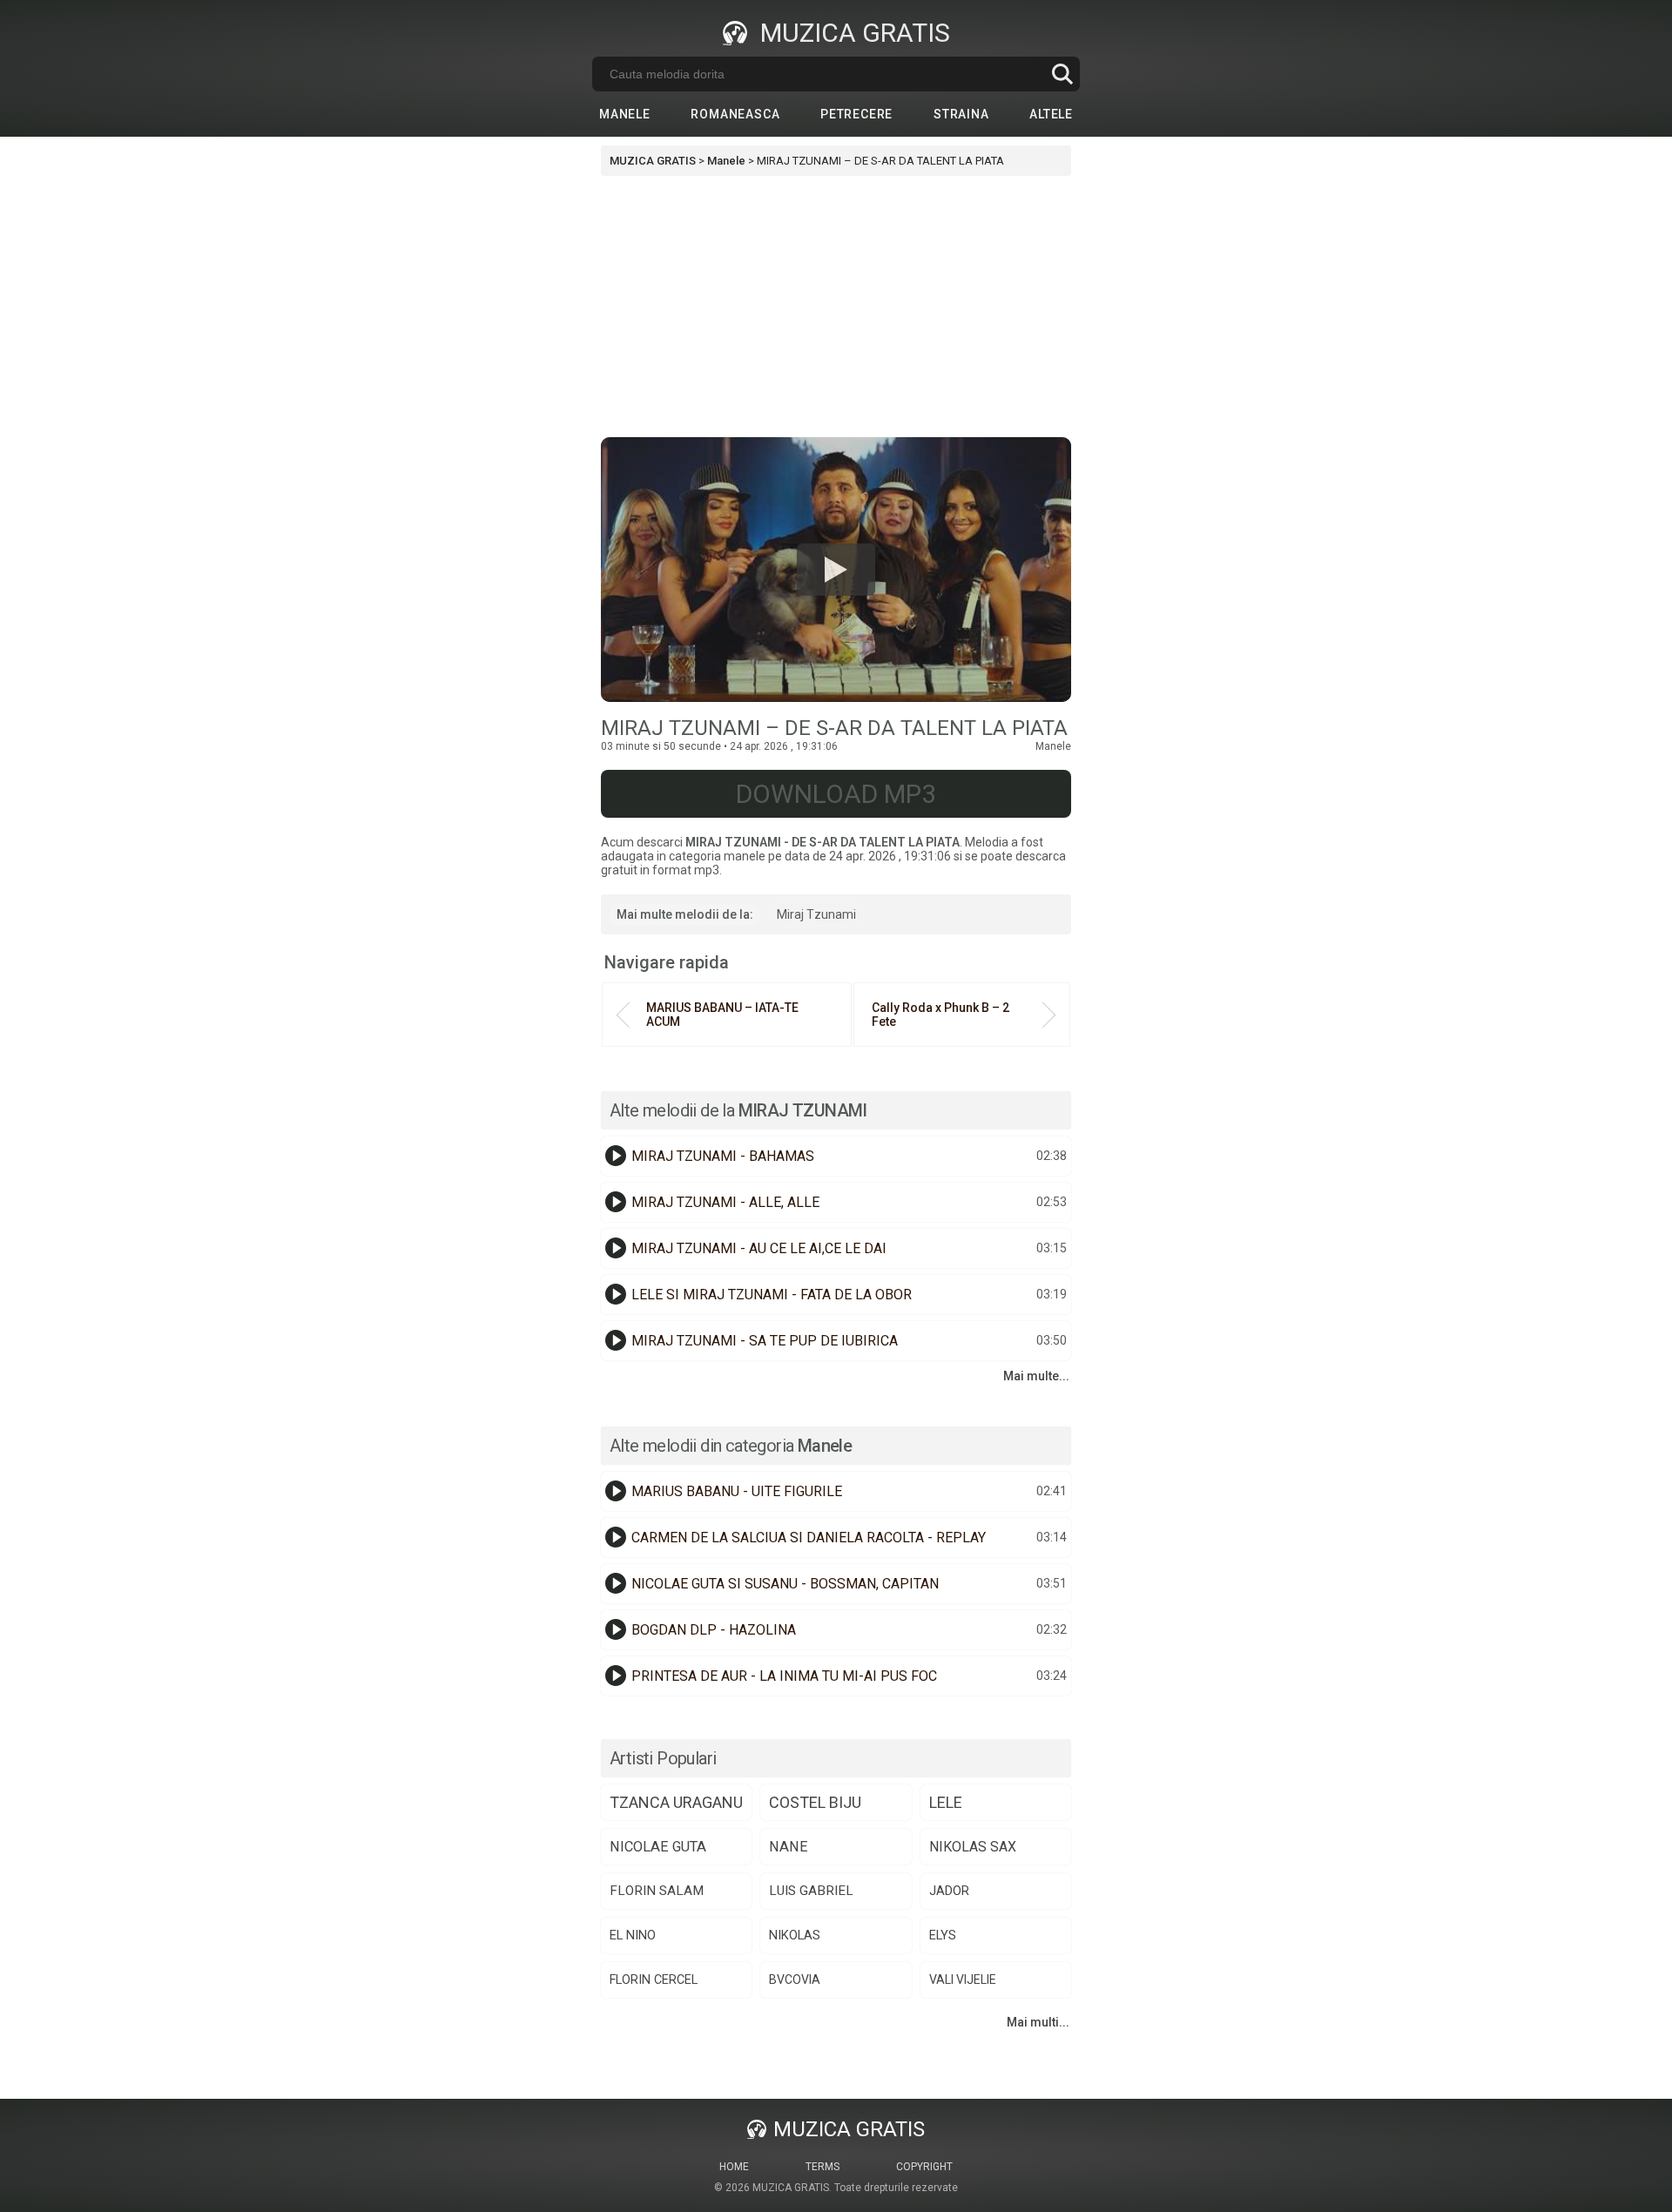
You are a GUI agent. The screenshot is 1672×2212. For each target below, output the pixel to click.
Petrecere (856, 114)
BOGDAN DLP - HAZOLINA (714, 1630)
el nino (633, 1935)
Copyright (924, 2167)
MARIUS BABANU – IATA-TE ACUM (722, 1015)
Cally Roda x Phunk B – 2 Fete (940, 1015)
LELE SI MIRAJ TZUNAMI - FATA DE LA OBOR (772, 1295)
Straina (961, 114)
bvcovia (795, 1979)
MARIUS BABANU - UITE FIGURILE (737, 1491)
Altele (1051, 114)
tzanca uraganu (676, 1802)
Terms (823, 2167)
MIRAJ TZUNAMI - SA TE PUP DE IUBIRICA (765, 1341)
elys (943, 1935)
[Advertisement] (836, 307)
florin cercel (654, 1980)
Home (734, 2167)
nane (789, 1847)
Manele (625, 114)
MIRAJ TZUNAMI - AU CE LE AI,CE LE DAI (759, 1248)
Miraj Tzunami (816, 914)
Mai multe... (1036, 1376)
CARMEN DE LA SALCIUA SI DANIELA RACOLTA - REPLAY (809, 1538)
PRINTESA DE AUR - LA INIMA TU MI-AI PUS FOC (784, 1676)
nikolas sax (973, 1847)
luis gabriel (811, 1891)
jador (949, 1891)
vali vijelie (963, 1979)
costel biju (815, 1802)
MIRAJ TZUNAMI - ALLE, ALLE (725, 1202)
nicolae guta (658, 1847)
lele (946, 1802)
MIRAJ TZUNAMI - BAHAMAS (723, 1156)
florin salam (657, 1891)
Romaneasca (735, 114)
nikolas (795, 1935)
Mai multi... (1038, 2022)
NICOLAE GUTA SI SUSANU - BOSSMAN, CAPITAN (785, 1584)
